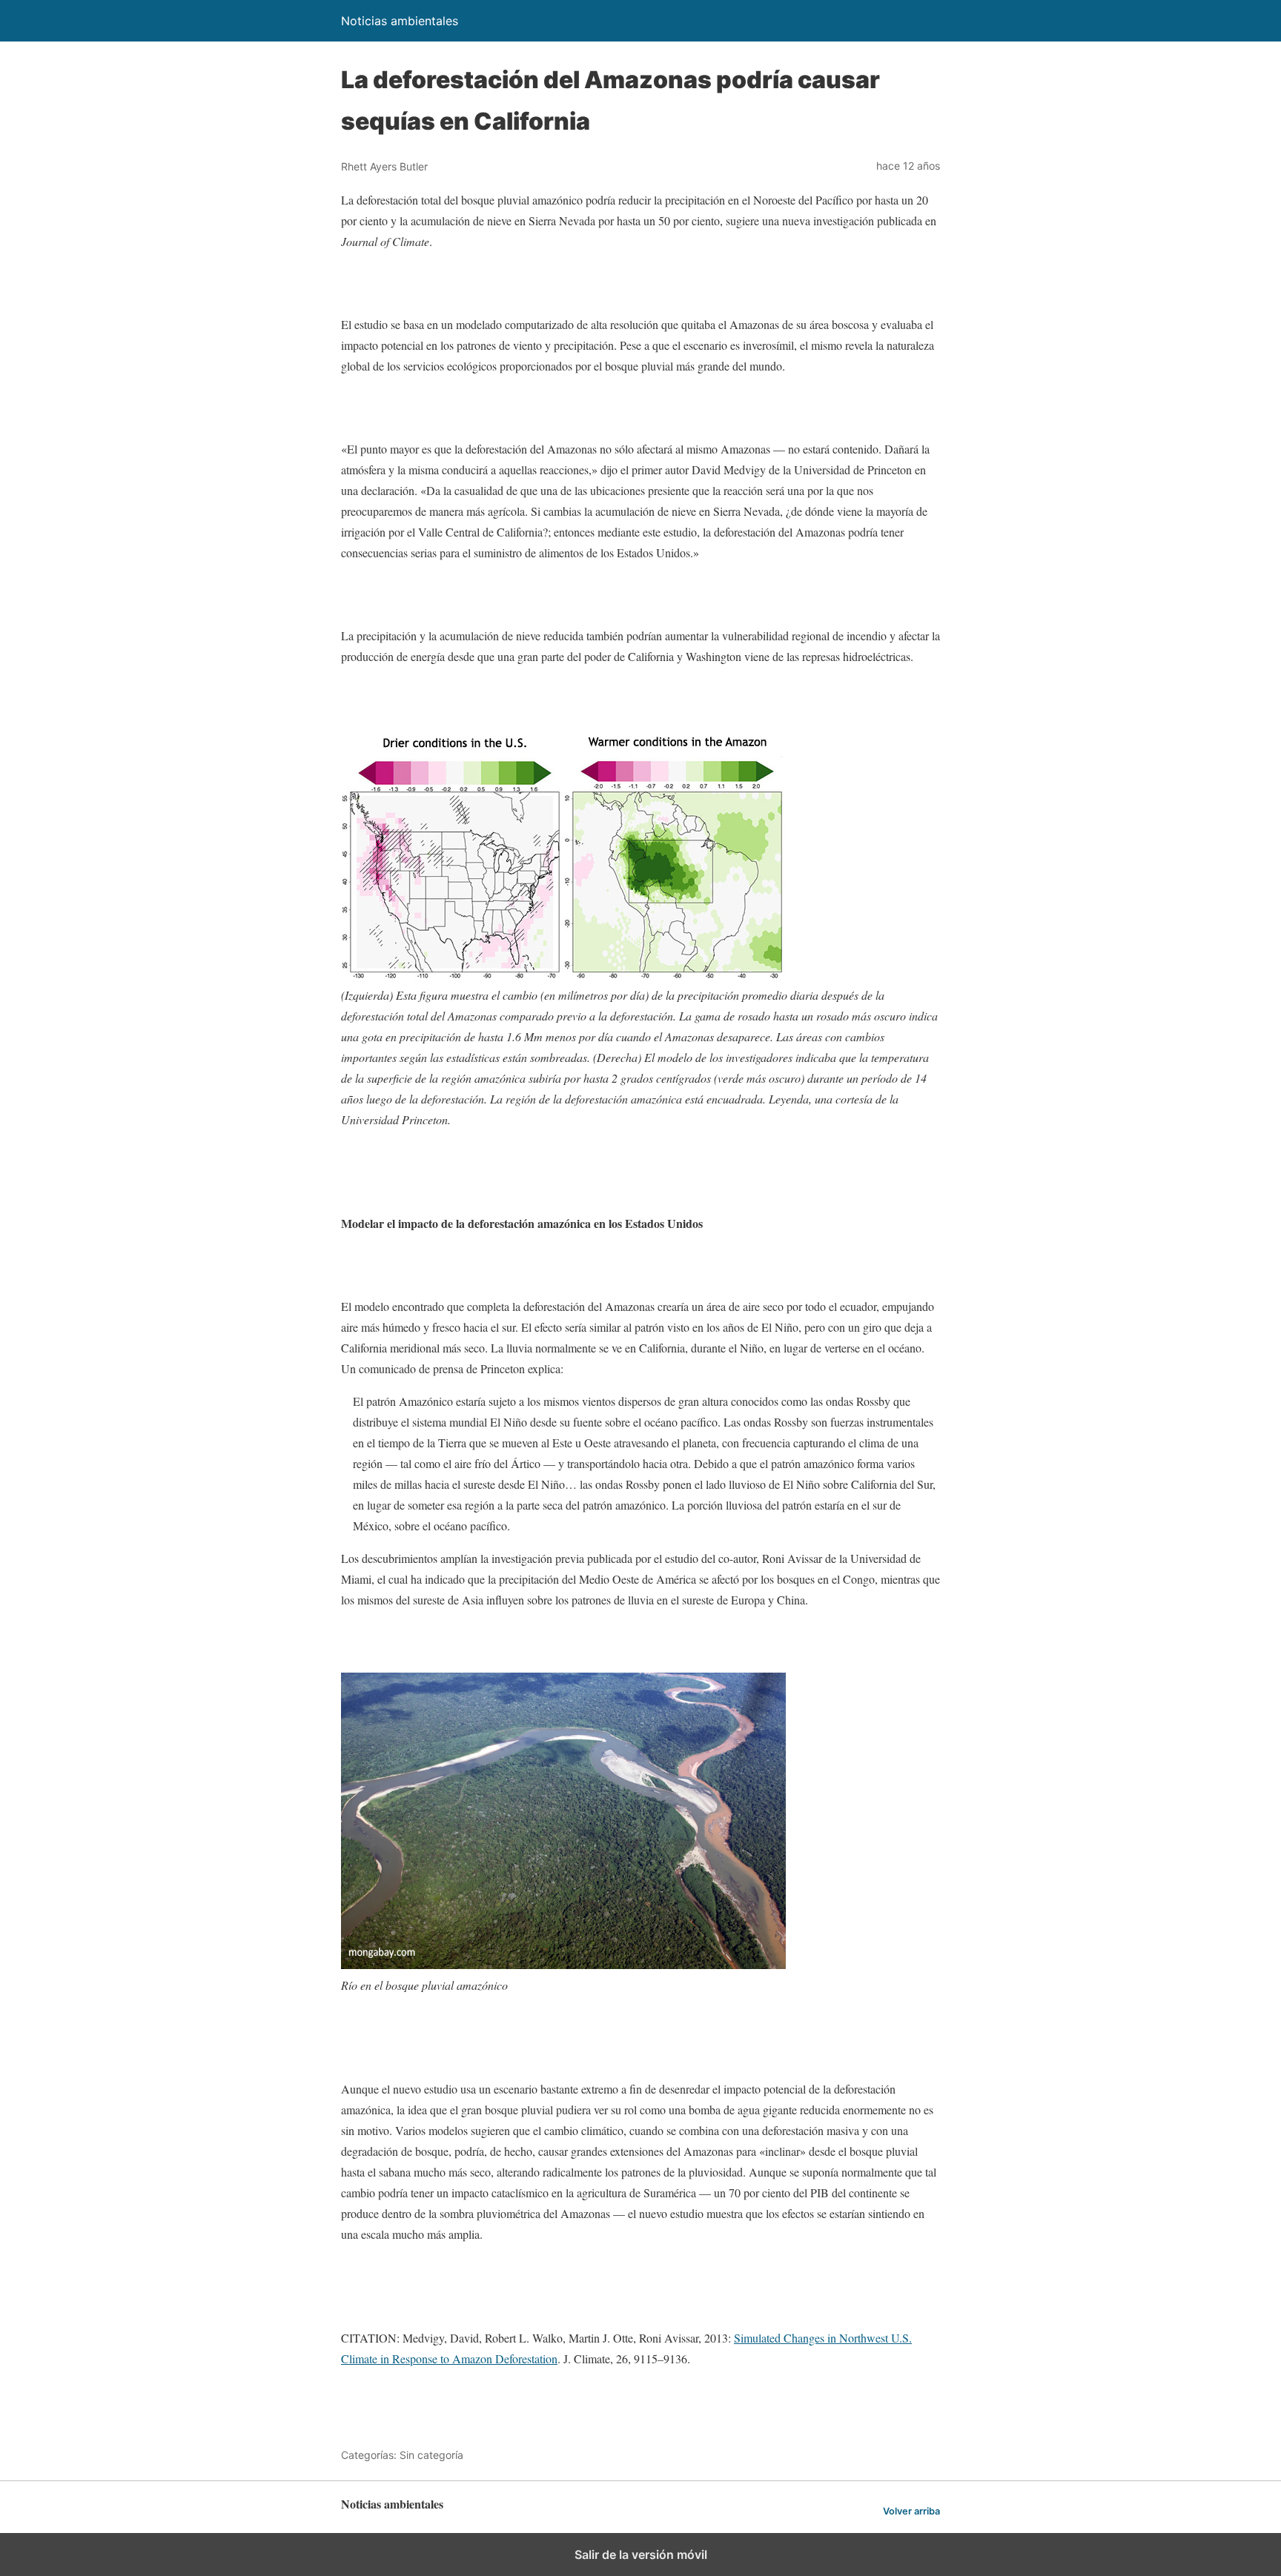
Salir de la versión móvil (641, 2555)
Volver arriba (911, 2511)
